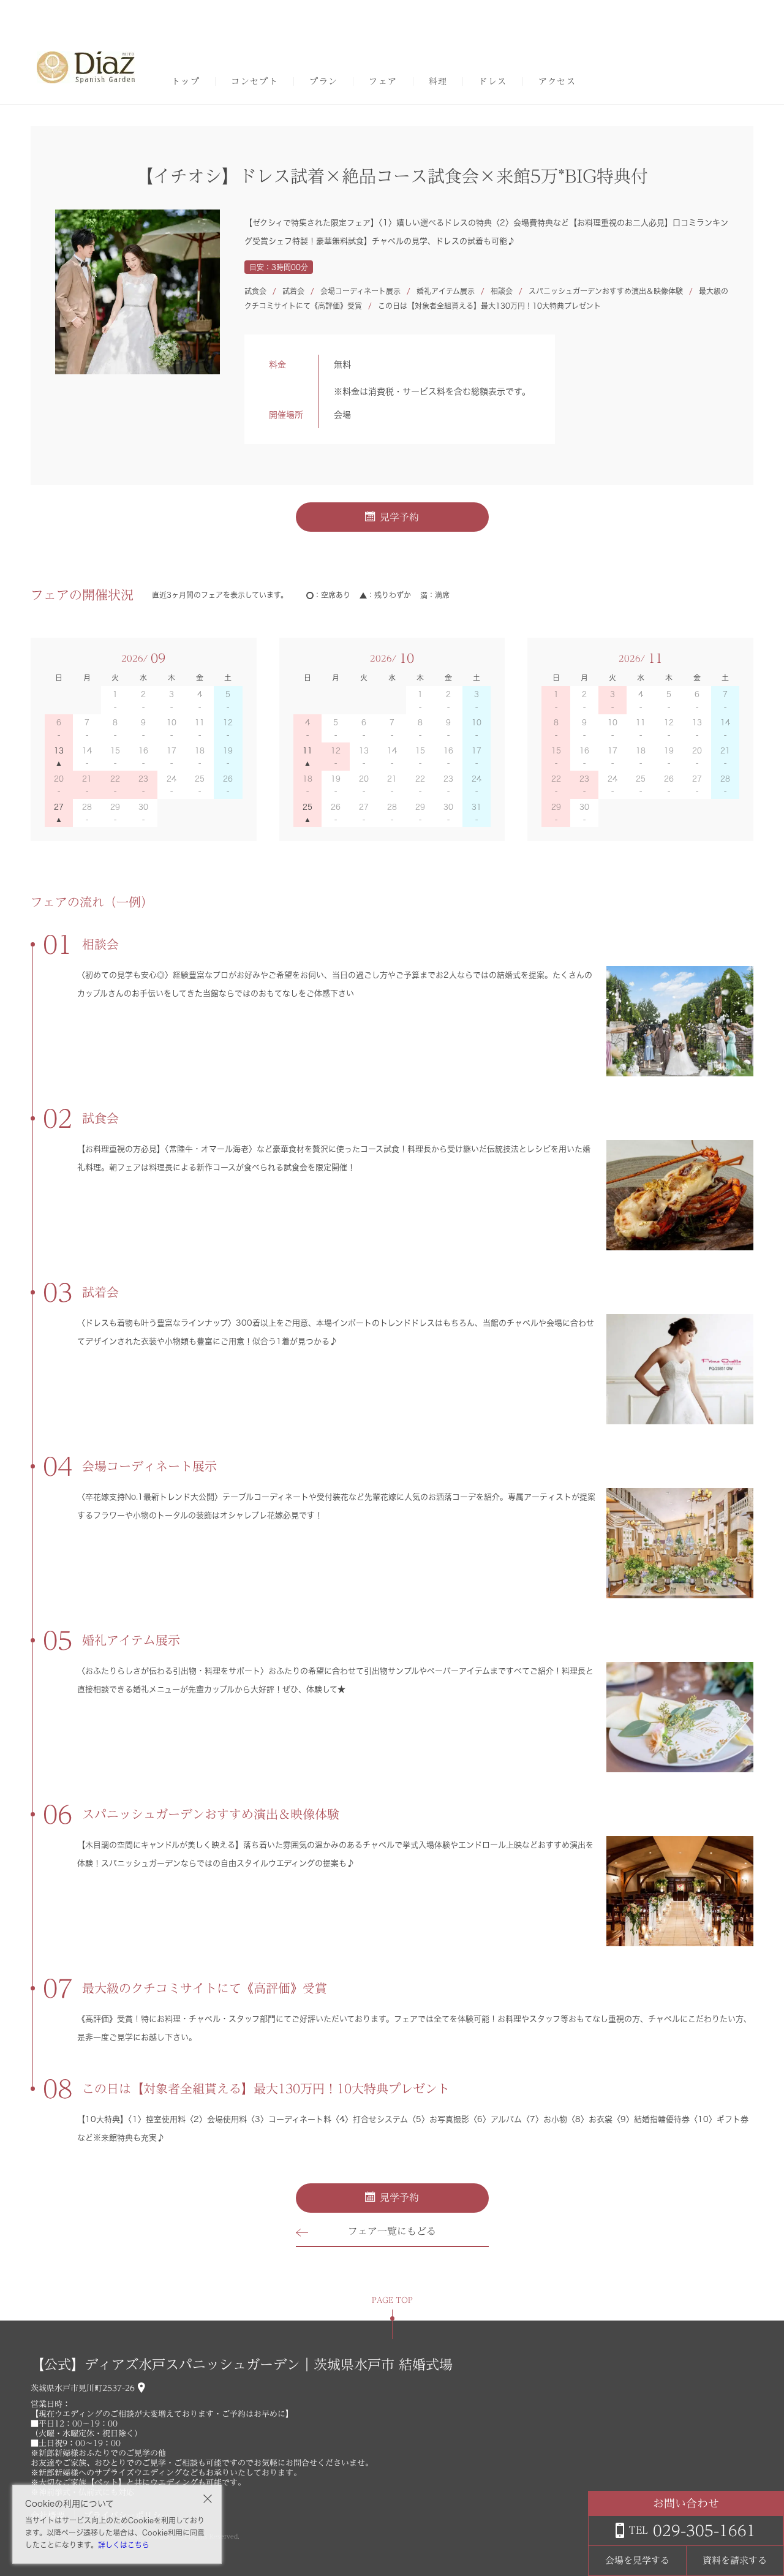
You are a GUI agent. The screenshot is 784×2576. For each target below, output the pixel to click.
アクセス (557, 81)
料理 (438, 81)
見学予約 (399, 517)
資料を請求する (735, 2560)
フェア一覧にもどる (392, 2231)
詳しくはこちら (124, 2545)
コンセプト (254, 81)
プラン (323, 81)
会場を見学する (637, 2560)
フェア (383, 81)
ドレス (492, 81)
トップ (186, 81)
